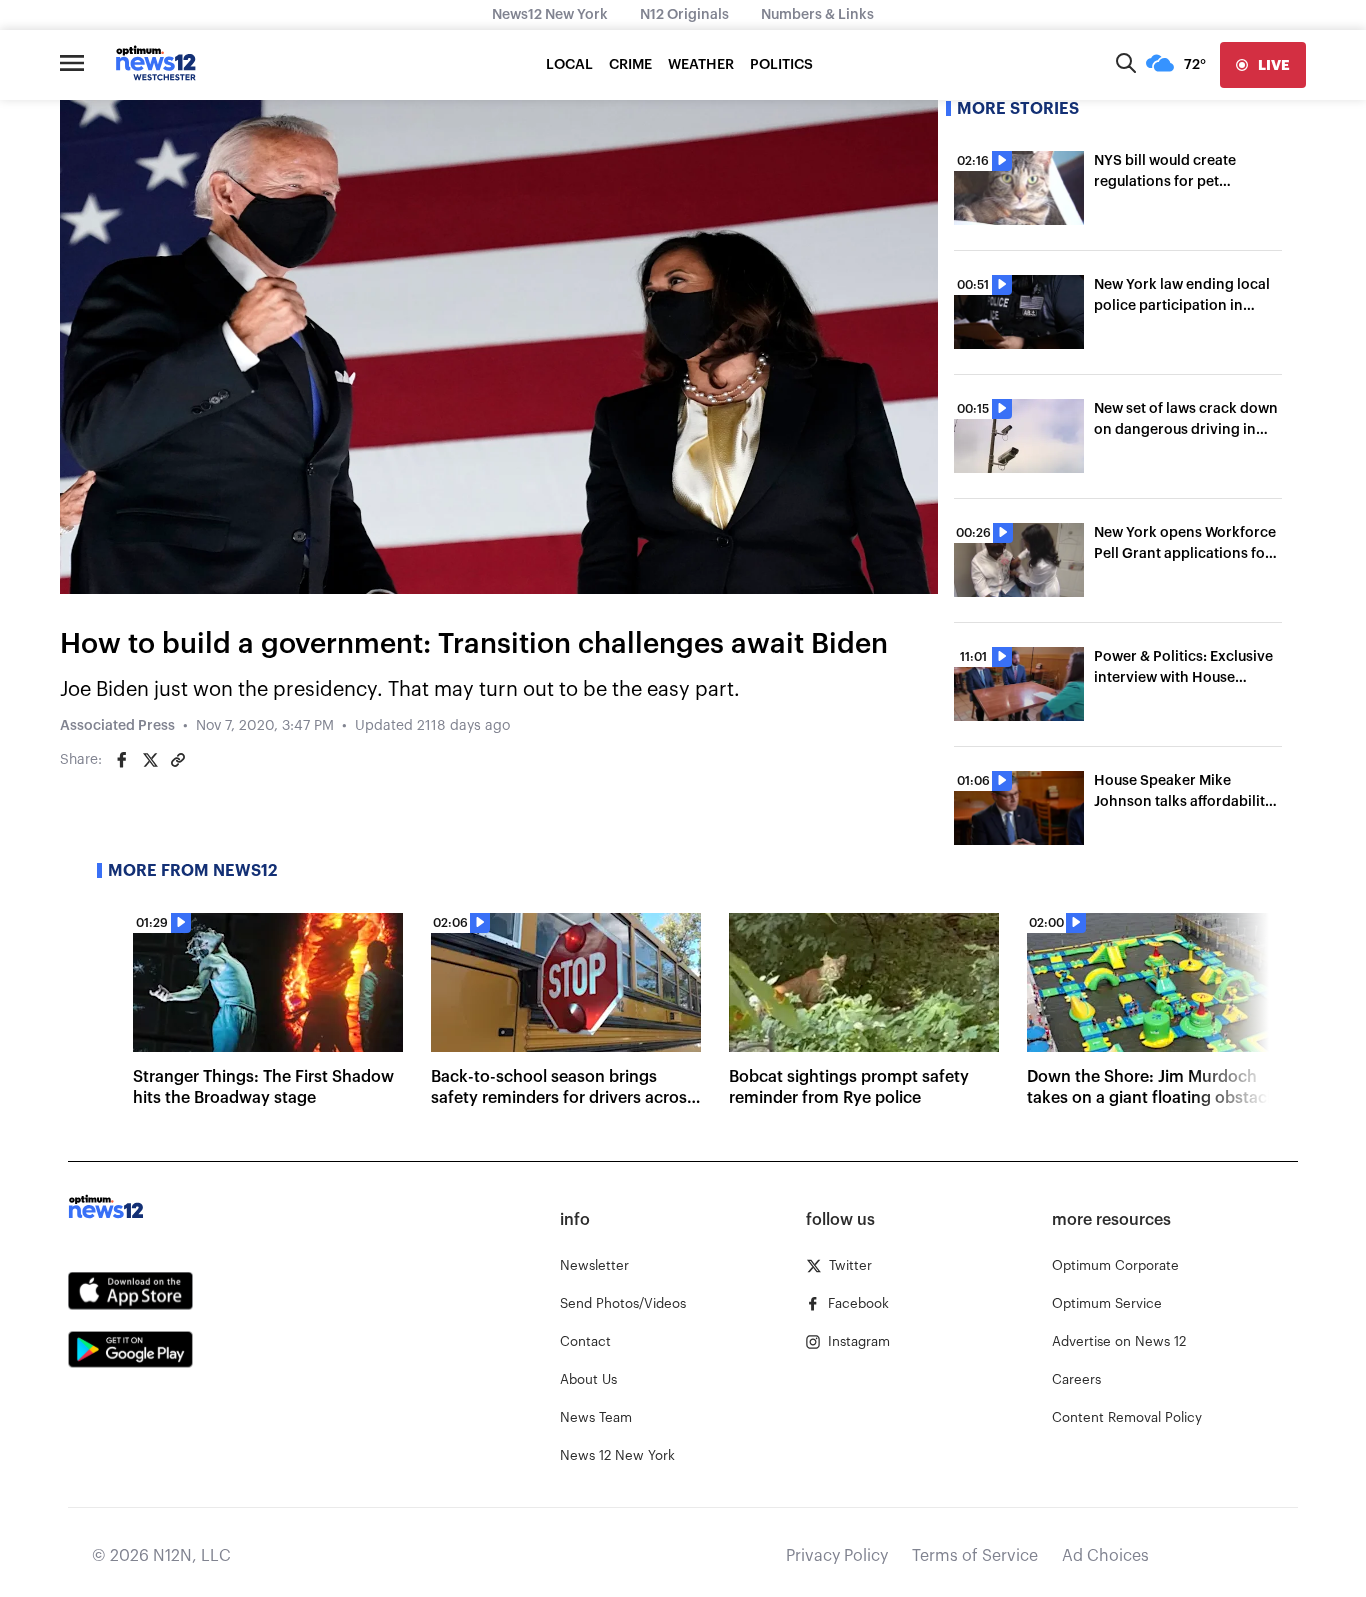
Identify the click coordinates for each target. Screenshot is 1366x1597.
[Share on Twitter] (150, 760)
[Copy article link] (178, 760)
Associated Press (117, 726)
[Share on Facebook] (122, 760)
